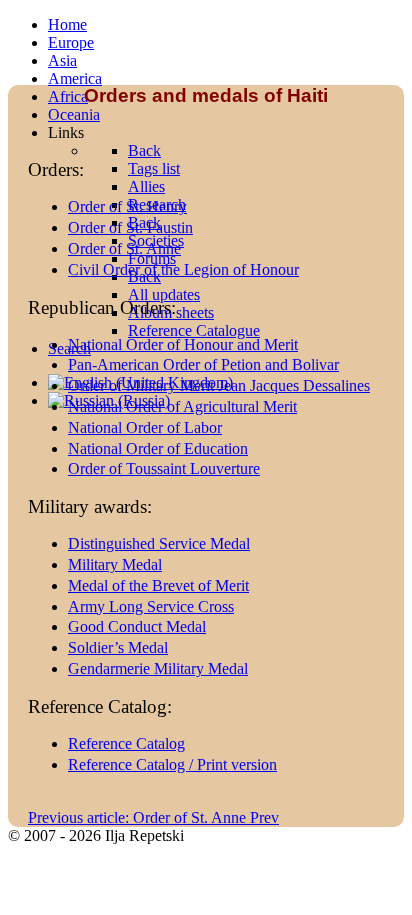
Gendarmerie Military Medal (158, 668)
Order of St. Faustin (130, 227)
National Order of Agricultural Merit (182, 406)
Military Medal (115, 564)
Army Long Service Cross (151, 606)
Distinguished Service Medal (159, 543)
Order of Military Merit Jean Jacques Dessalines (219, 385)
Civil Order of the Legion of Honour (183, 269)
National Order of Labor (145, 427)
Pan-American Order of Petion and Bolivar (203, 364)
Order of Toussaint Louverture (164, 468)
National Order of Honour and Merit (183, 344)
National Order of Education (158, 448)
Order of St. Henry (127, 206)
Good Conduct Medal (137, 626)
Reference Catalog (126, 743)
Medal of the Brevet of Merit (158, 585)
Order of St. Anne (124, 248)
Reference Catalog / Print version (172, 764)
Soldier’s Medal (118, 647)
